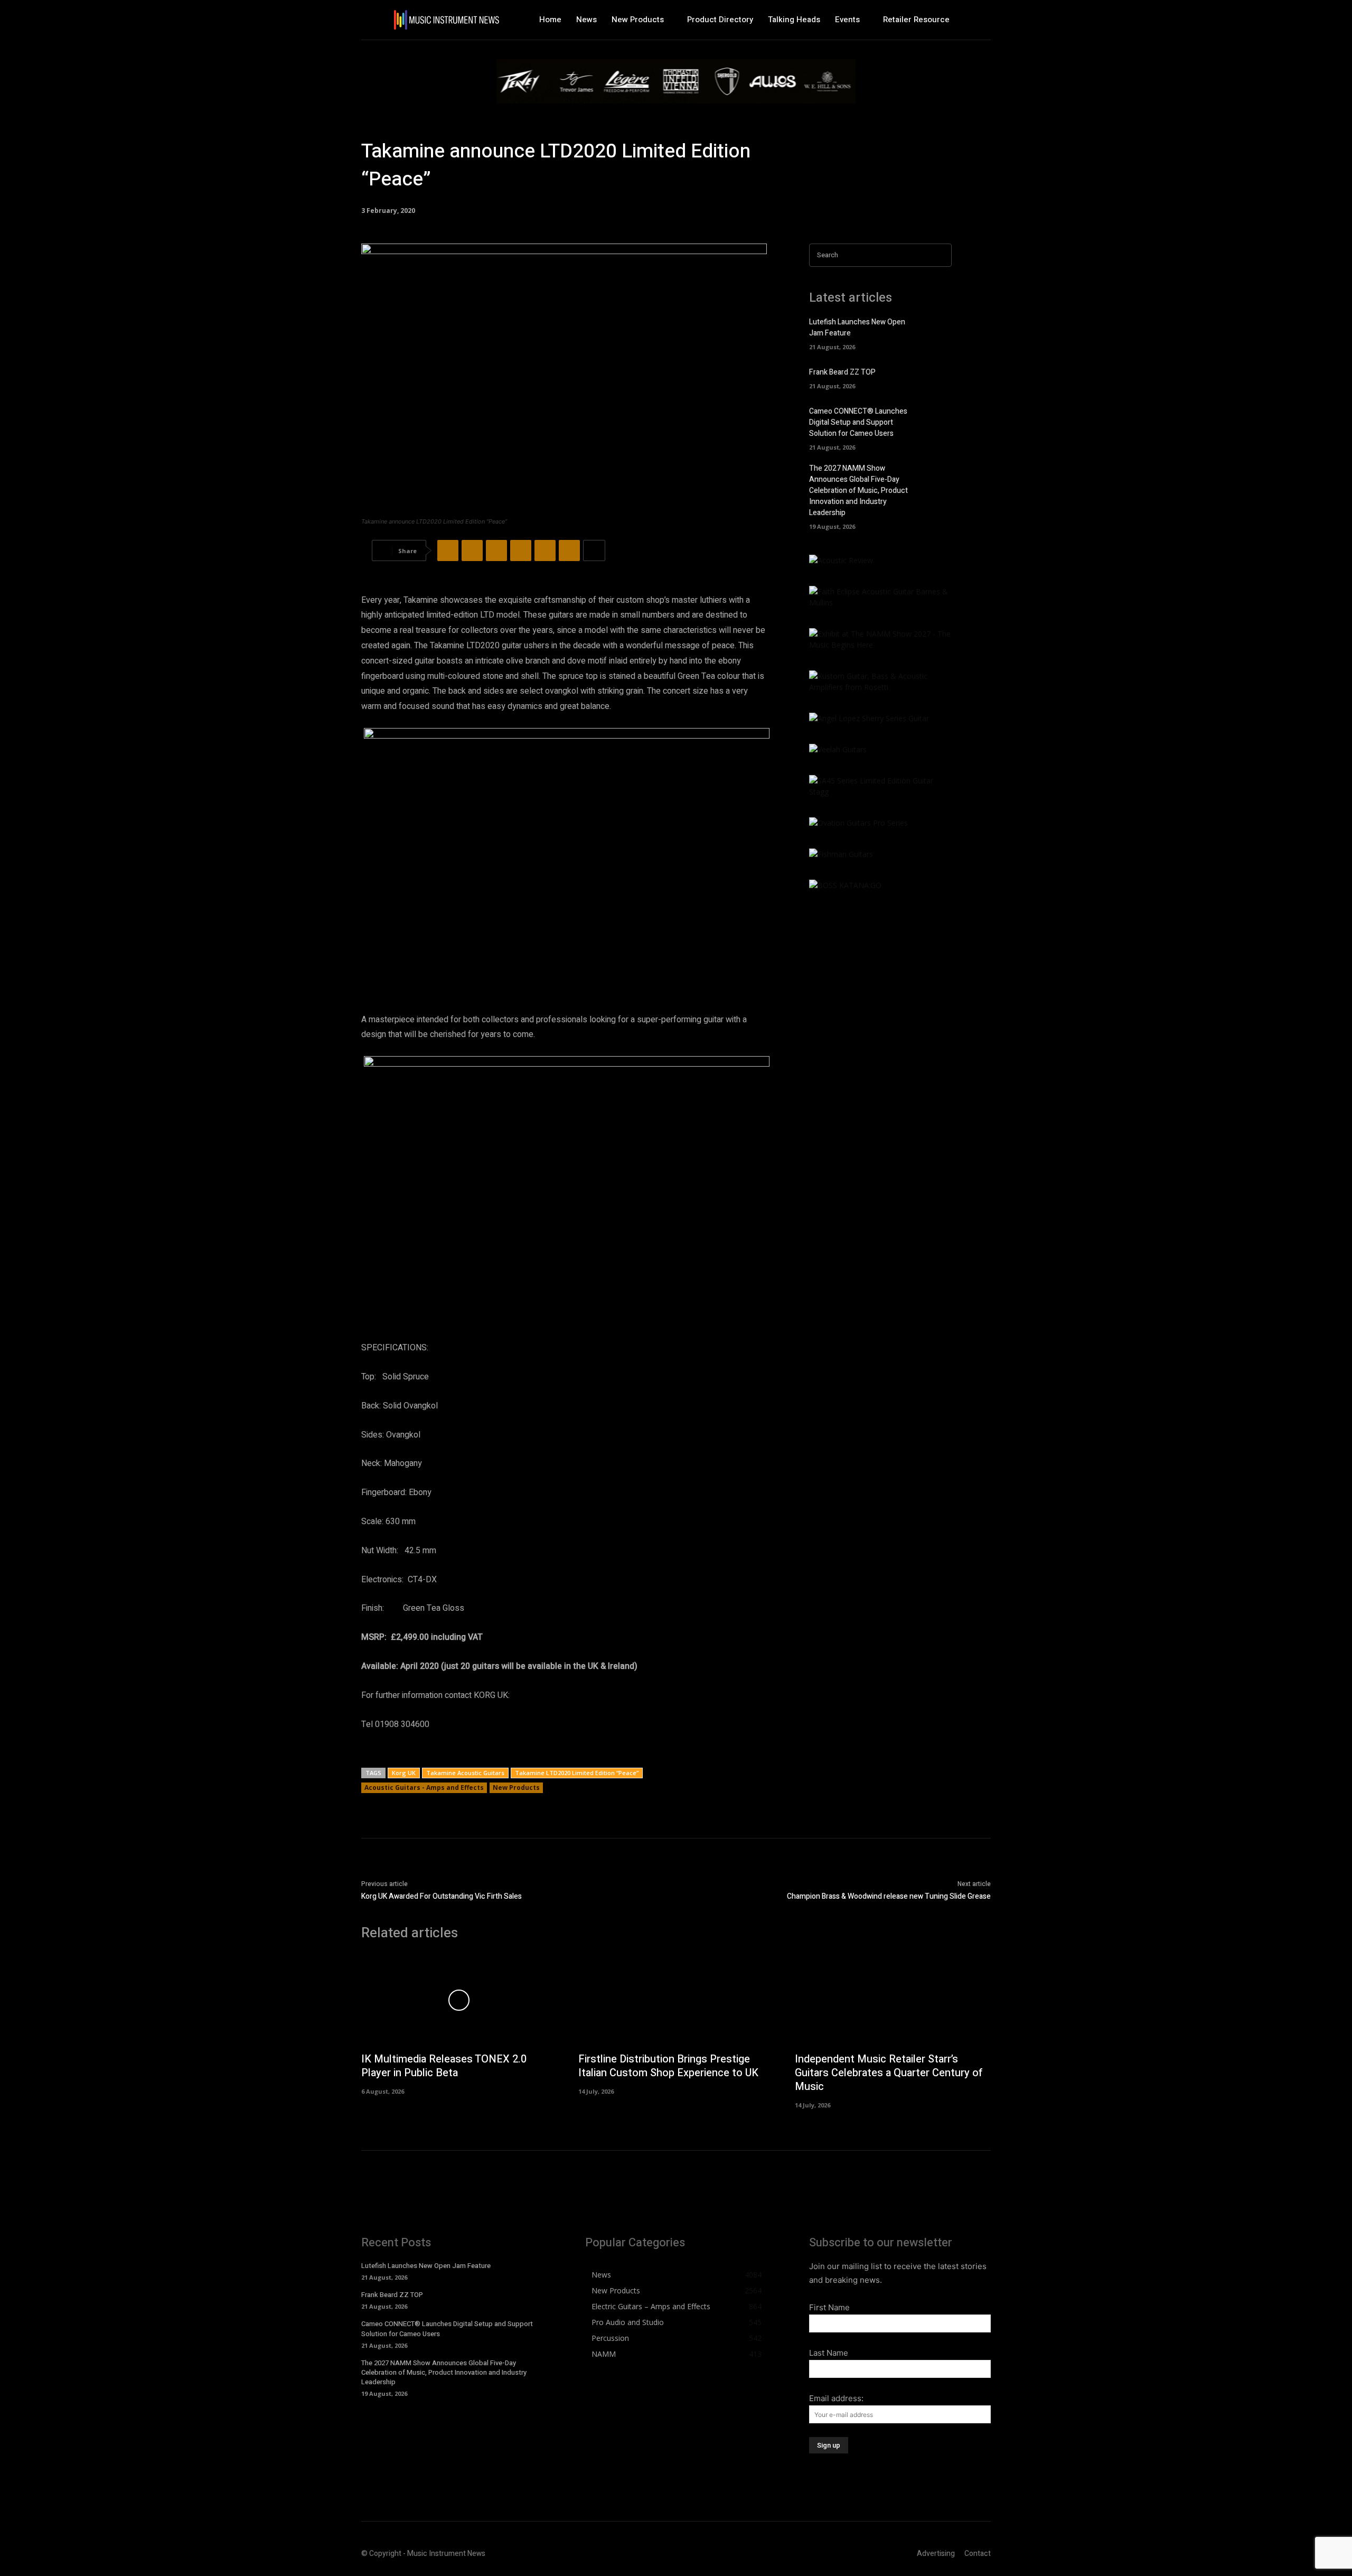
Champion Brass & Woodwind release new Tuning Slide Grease (889, 1896)
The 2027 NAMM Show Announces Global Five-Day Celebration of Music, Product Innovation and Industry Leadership (858, 491)
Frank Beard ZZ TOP (842, 372)
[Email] (569, 550)
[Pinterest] (496, 550)
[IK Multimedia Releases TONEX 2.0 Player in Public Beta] (459, 2000)
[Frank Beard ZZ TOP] (937, 377)
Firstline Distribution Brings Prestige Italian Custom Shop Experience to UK (668, 2066)
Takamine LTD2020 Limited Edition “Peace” (577, 1773)
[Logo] (446, 20)
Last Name (829, 2353)
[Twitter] (472, 550)
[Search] (941, 255)
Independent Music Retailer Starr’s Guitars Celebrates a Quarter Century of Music (889, 2073)
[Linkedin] (545, 550)
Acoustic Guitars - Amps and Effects (424, 1788)
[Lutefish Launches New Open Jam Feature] (937, 332)
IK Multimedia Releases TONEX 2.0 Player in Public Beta (444, 2066)
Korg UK (404, 1773)
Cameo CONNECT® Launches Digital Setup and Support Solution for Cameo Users (858, 422)
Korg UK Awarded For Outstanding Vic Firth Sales (442, 1896)
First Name (829, 2307)
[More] (594, 550)
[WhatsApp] (521, 550)
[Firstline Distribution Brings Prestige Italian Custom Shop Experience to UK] (676, 2000)
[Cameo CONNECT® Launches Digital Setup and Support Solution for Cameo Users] (937, 421)
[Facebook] (448, 550)
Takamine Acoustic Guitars (465, 1773)
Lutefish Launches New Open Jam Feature (426, 2266)
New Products (516, 1788)
